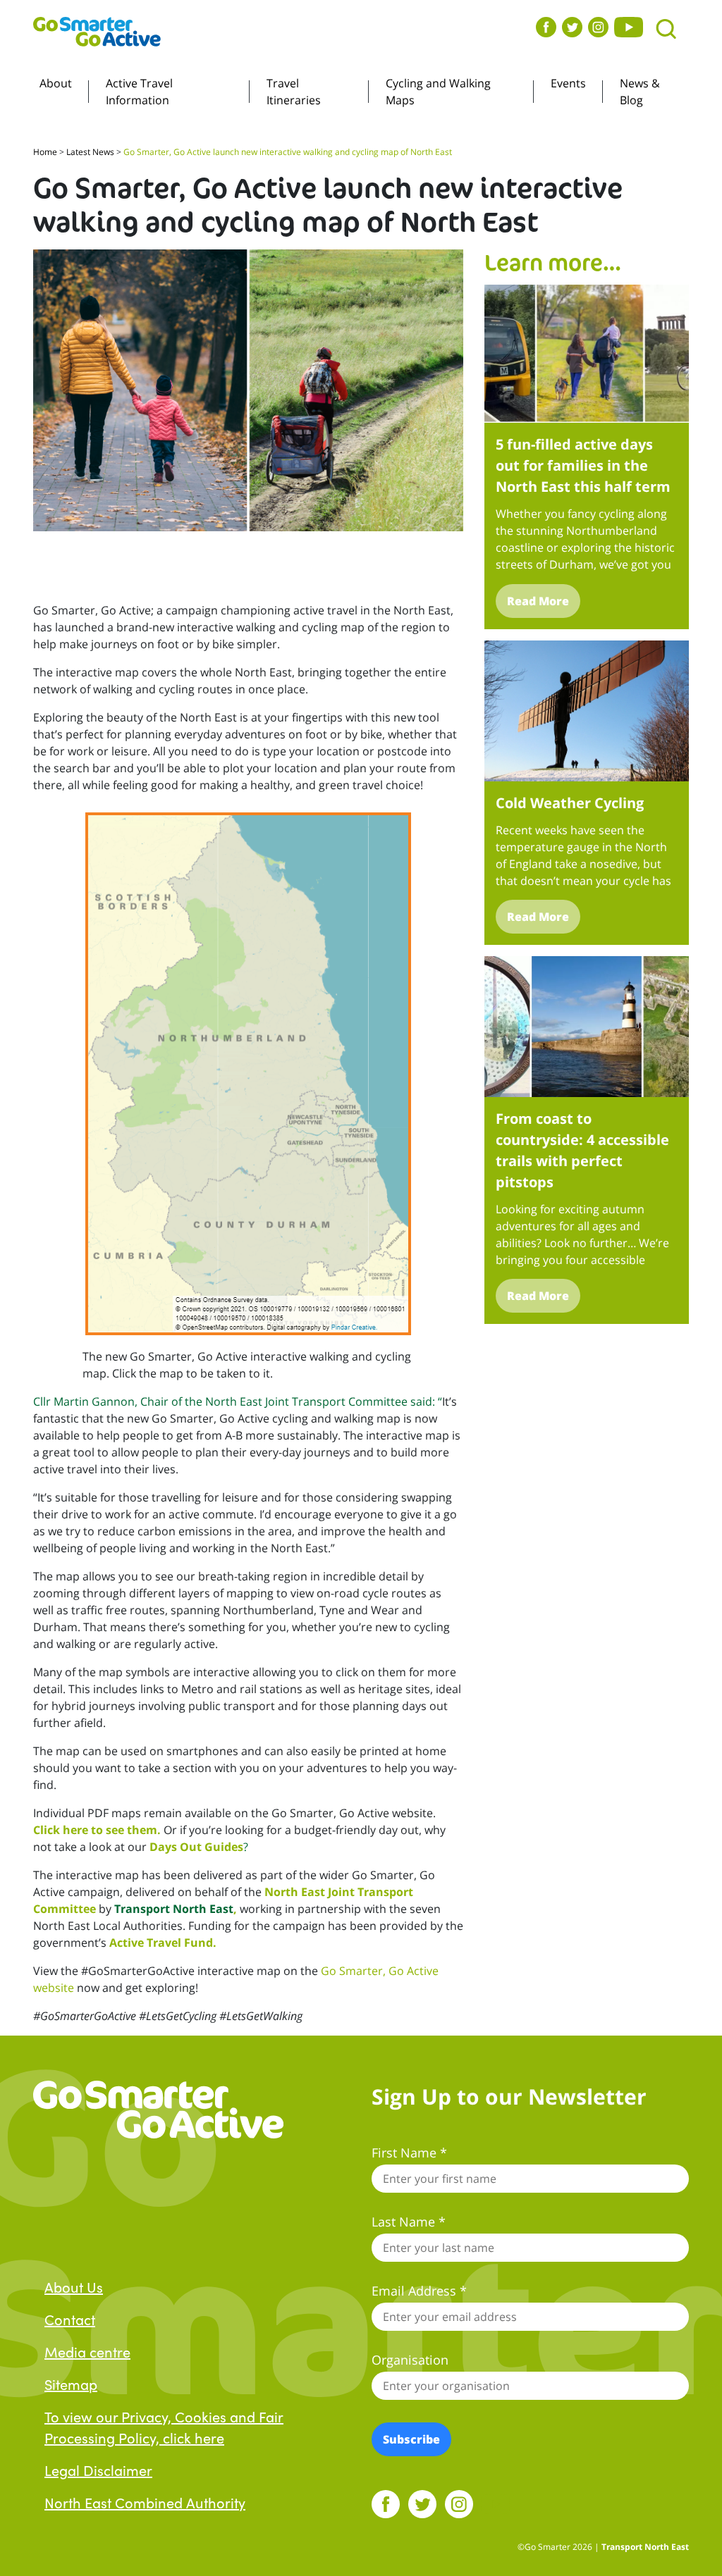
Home (45, 152)
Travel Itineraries (294, 92)
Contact (70, 2319)
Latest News (90, 152)
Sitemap (71, 2384)
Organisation (410, 2360)
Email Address (419, 2291)
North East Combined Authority (145, 2502)
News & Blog (640, 92)
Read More (538, 601)
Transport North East (174, 1909)
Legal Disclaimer (98, 2470)
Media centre (87, 2351)
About (56, 83)
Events (568, 83)
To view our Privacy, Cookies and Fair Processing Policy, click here (164, 2427)
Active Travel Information (139, 92)
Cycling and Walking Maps (438, 92)
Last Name (409, 2222)
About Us (74, 2286)
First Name (409, 2153)
